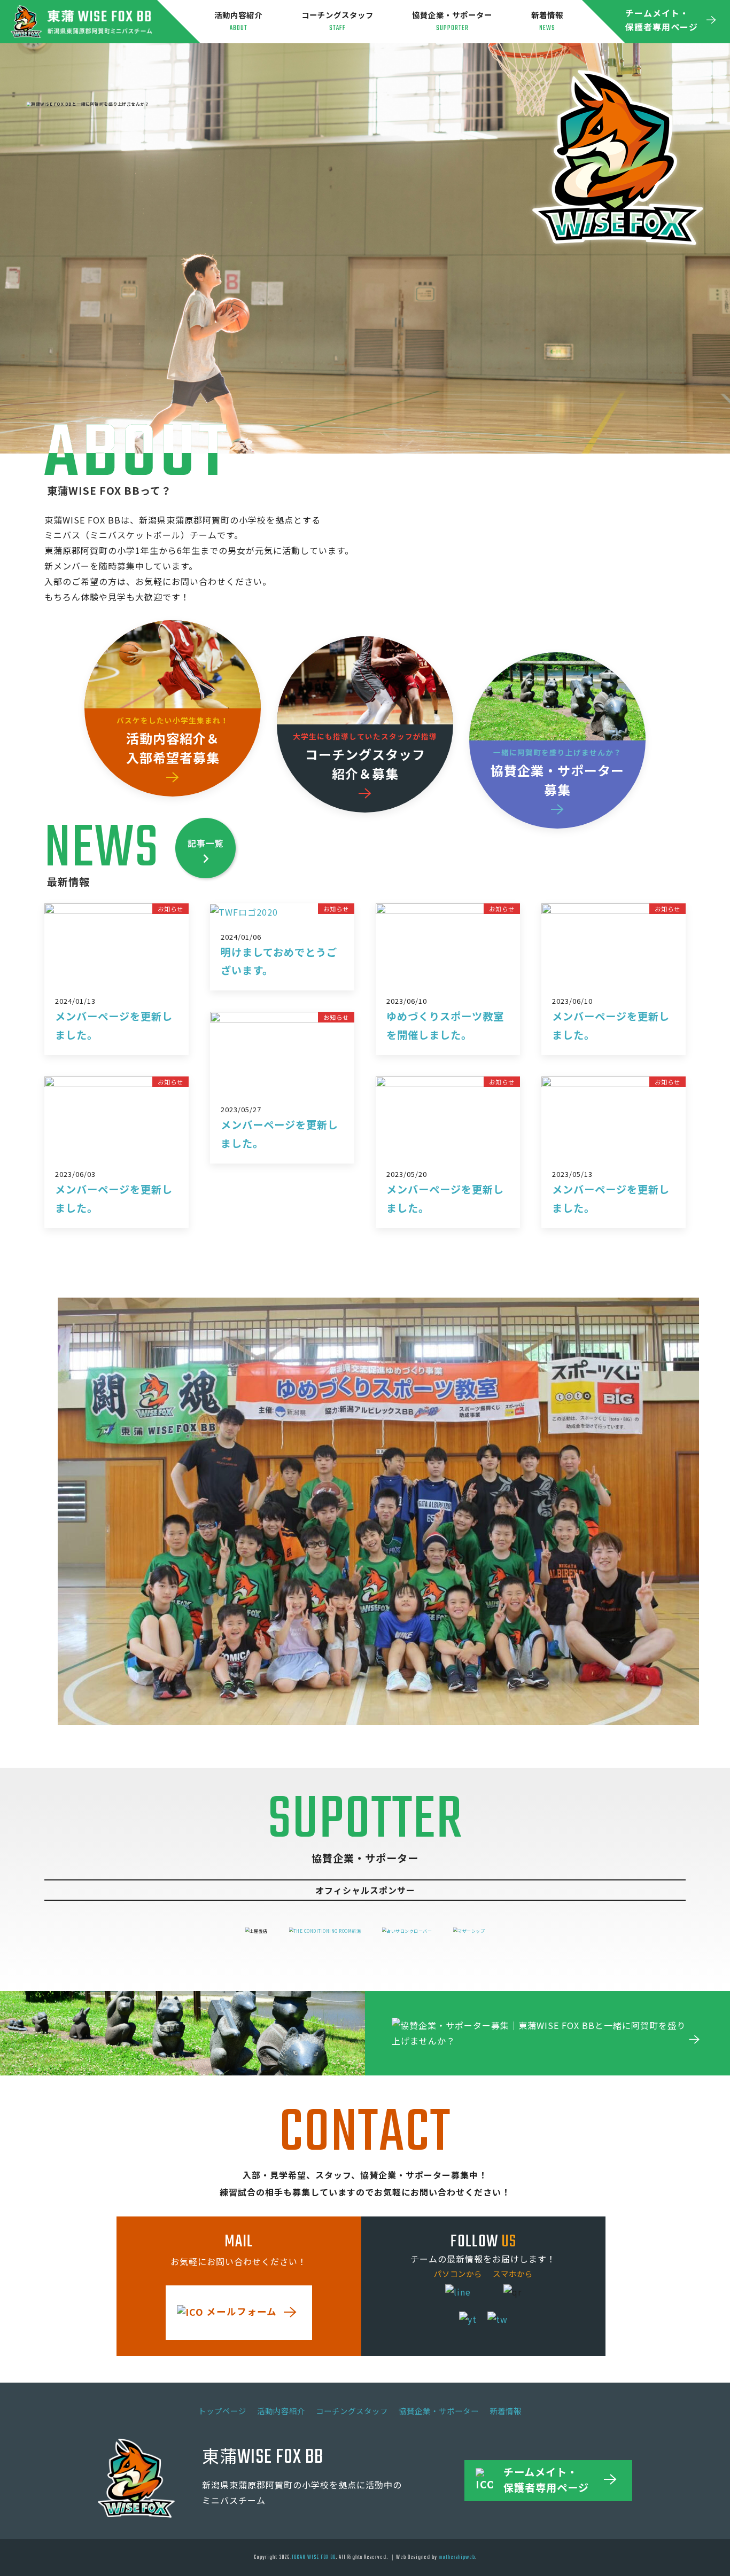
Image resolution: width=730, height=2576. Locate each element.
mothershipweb (457, 2557)
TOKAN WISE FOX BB (314, 2557)
